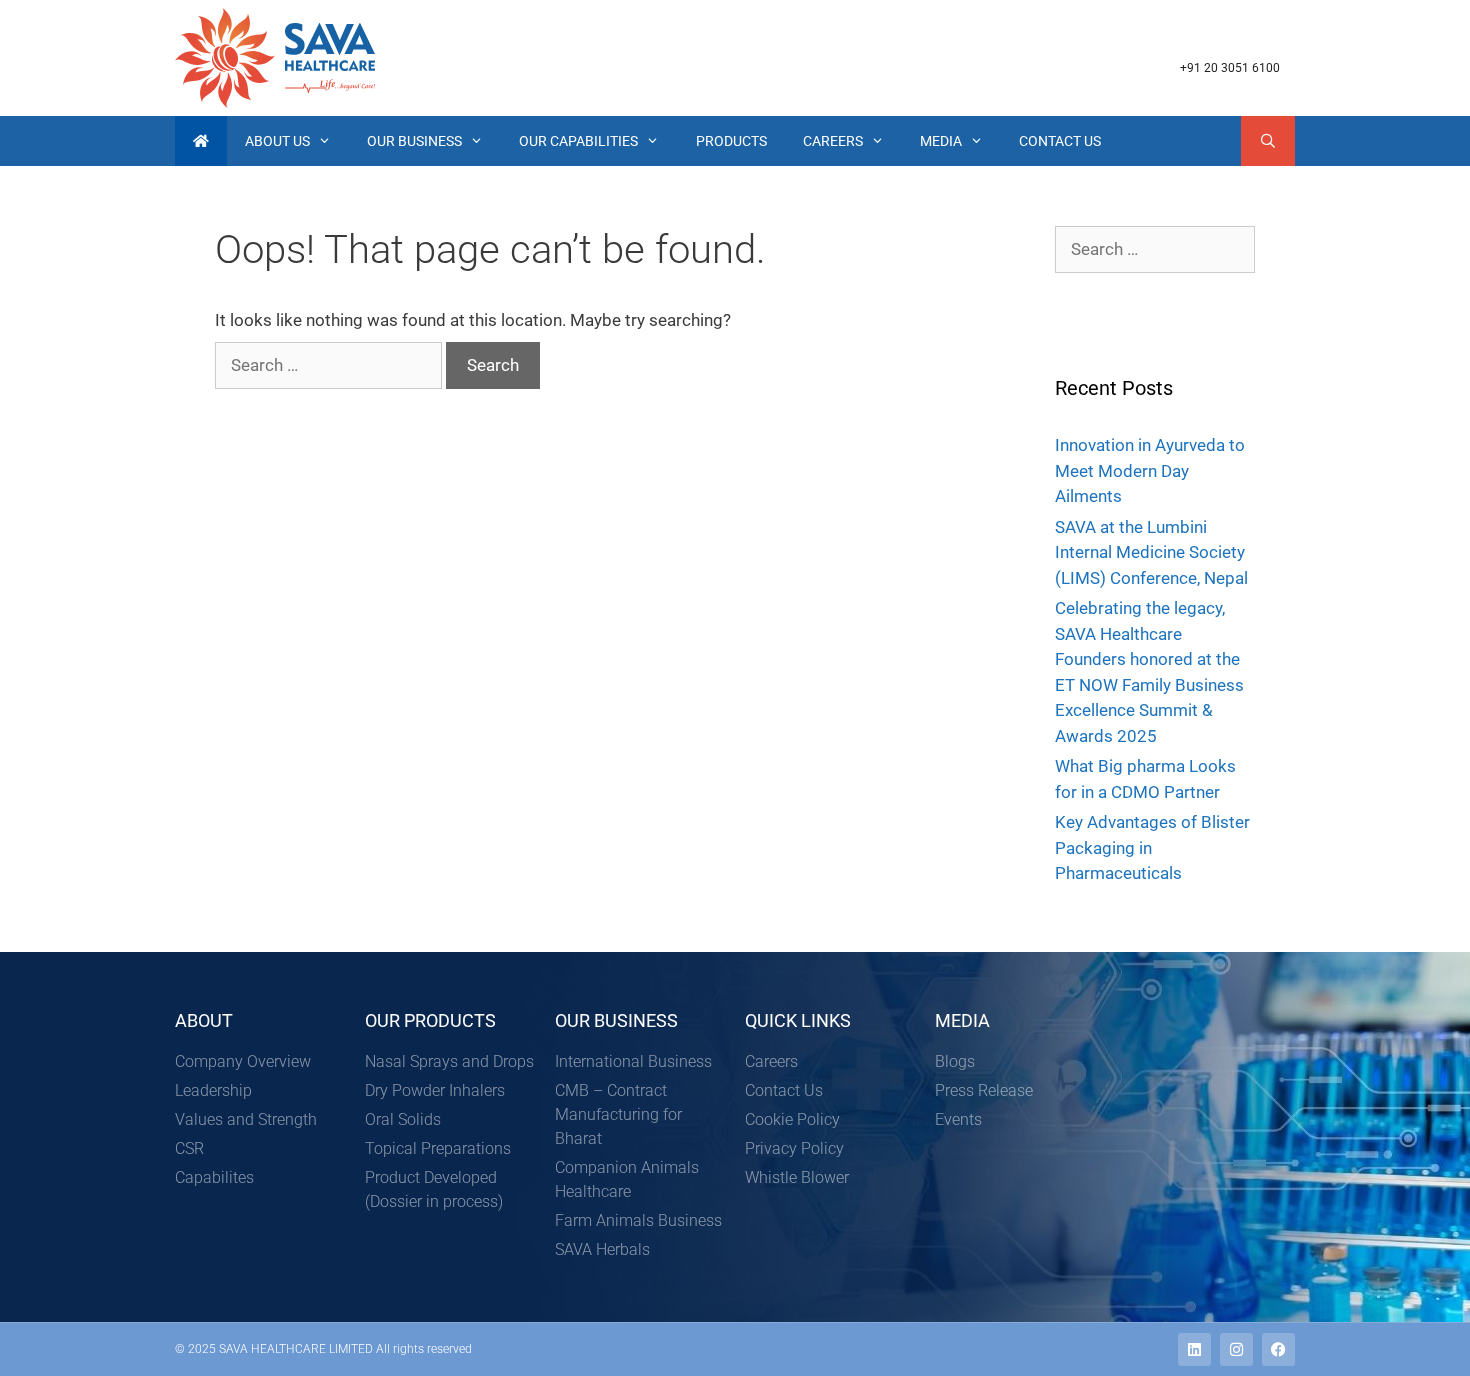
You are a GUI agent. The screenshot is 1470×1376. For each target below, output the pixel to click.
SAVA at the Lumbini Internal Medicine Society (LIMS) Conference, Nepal (1151, 552)
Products (731, 141)
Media (941, 141)
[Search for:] (330, 365)
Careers (833, 141)
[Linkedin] (1194, 1349)
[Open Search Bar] (1268, 141)
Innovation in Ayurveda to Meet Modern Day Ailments (1150, 470)
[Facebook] (1278, 1349)
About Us (277, 141)
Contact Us (1060, 141)
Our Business (414, 141)
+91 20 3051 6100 (1230, 68)
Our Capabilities (578, 141)
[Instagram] (1236, 1349)
